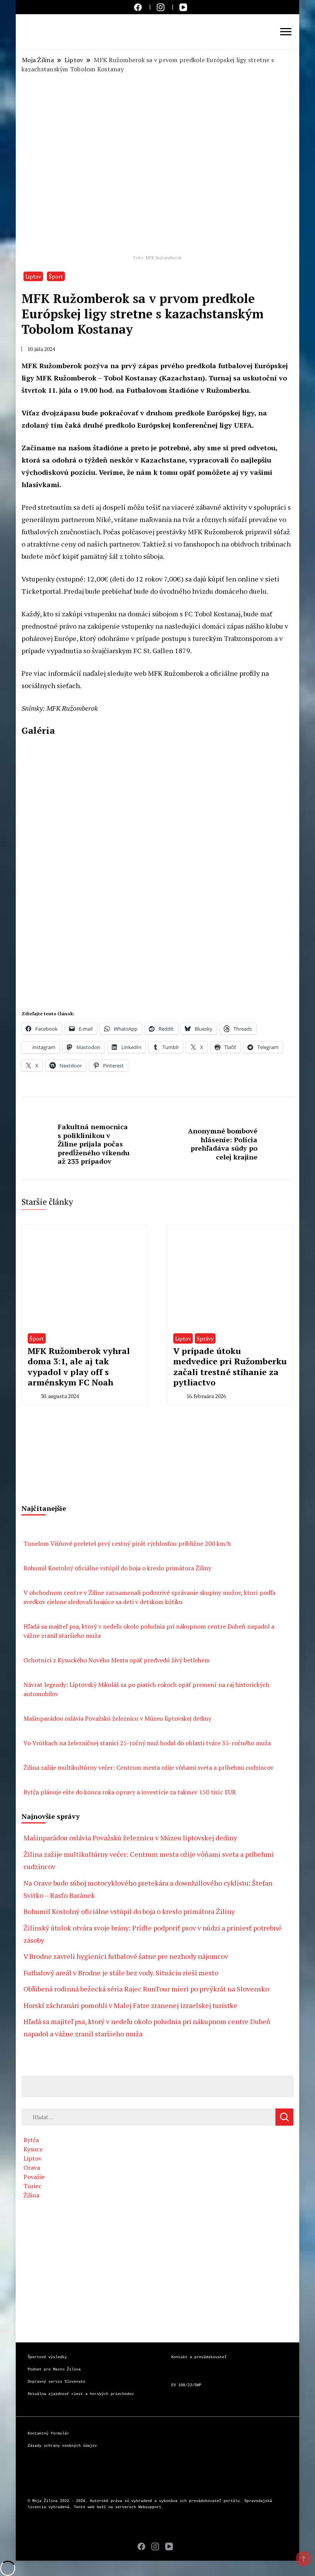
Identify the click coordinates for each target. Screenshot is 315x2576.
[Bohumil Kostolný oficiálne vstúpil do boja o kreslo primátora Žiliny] (31, 1553)
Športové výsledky (47, 2357)
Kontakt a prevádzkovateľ (199, 2357)
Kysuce (33, 2149)
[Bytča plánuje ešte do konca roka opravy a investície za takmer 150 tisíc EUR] (31, 1777)
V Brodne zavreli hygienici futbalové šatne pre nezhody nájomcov (126, 1956)
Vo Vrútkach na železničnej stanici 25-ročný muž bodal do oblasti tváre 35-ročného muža (147, 1743)
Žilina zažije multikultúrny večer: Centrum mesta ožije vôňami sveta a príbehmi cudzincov (148, 1767)
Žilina (31, 2195)
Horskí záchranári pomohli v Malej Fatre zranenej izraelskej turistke (130, 2005)
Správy (205, 1338)
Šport (56, 276)
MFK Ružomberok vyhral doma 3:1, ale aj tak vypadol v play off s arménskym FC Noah (79, 1367)
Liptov (33, 276)
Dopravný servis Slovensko (56, 2382)
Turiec (32, 2186)
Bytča (31, 2140)
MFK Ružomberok (176, 673)
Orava (32, 2168)
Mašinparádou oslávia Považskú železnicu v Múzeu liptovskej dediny (117, 1718)
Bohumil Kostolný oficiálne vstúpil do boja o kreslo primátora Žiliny (117, 1568)
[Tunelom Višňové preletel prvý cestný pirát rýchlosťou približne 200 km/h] (31, 1528)
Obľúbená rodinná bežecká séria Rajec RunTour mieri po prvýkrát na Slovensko (146, 1989)
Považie (34, 2177)
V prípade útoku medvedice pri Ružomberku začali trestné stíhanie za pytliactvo (230, 1367)
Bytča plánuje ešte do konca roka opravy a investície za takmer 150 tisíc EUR (130, 1792)
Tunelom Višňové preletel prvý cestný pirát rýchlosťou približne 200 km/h (127, 1543)
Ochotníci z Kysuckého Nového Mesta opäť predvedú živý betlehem (117, 1660)
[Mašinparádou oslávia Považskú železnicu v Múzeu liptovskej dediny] (31, 1703)
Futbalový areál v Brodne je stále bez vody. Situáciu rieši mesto (121, 1973)
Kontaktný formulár (48, 2434)
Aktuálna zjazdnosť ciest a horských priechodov (81, 2394)
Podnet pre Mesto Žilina (54, 2369)
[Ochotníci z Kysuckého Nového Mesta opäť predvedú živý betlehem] (31, 1645)
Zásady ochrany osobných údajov (62, 2446)
